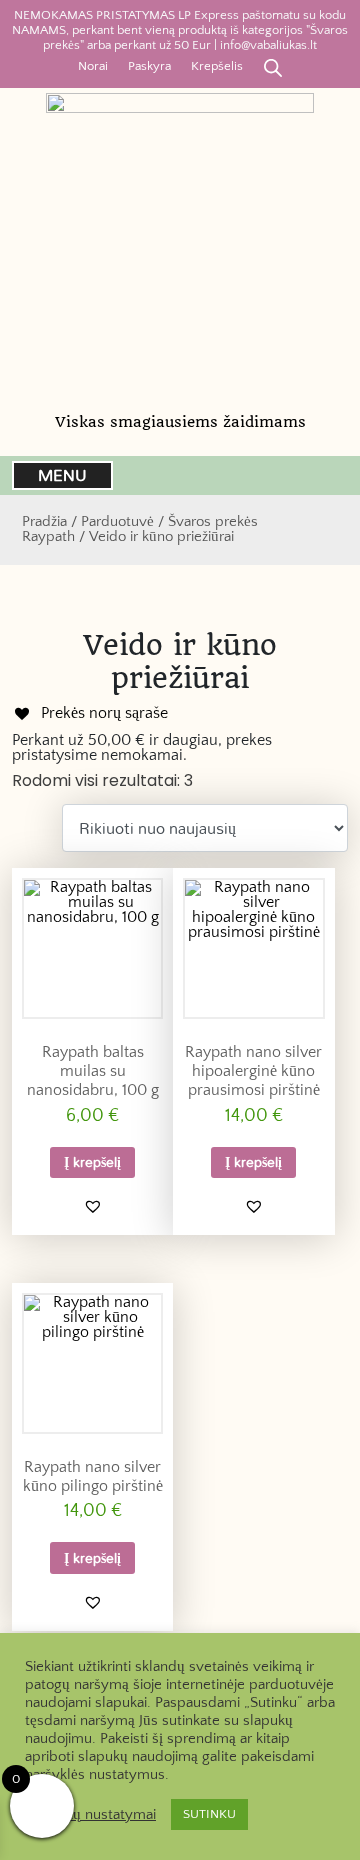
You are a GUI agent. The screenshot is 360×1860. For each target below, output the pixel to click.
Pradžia (44, 522)
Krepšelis (217, 66)
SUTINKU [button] (209, 1814)
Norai (93, 66)
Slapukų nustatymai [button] (93, 1815)
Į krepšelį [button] (92, 1161)
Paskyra (149, 66)
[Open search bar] (273, 66)
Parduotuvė (117, 522)
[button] (93, 1206)
